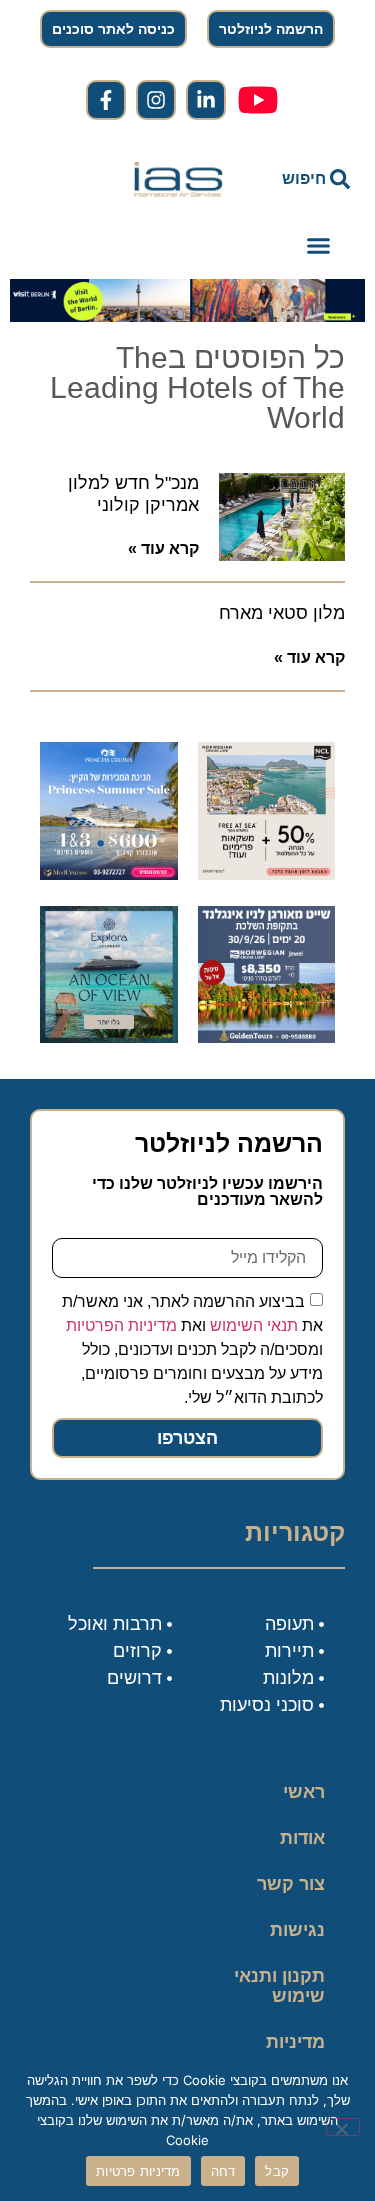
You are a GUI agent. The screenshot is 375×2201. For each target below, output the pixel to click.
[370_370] (109, 874)
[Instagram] (156, 100)
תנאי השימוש (254, 1325)
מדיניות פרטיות (295, 2052)
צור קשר (291, 1884)
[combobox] (304, 179)
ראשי (304, 1792)
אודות (302, 1838)
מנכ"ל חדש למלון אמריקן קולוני (133, 494)
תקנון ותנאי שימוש (279, 1986)
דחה (223, 2171)
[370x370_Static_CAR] (109, 1037)
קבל (277, 2171)
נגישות (297, 1930)
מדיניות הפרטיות (121, 1325)
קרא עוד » (163, 548)
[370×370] (267, 1037)
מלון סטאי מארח (282, 613)
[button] (319, 246)
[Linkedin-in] (206, 100)
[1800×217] (187, 316)
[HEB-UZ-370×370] (267, 874)
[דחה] (343, 2127)
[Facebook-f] (106, 100)
